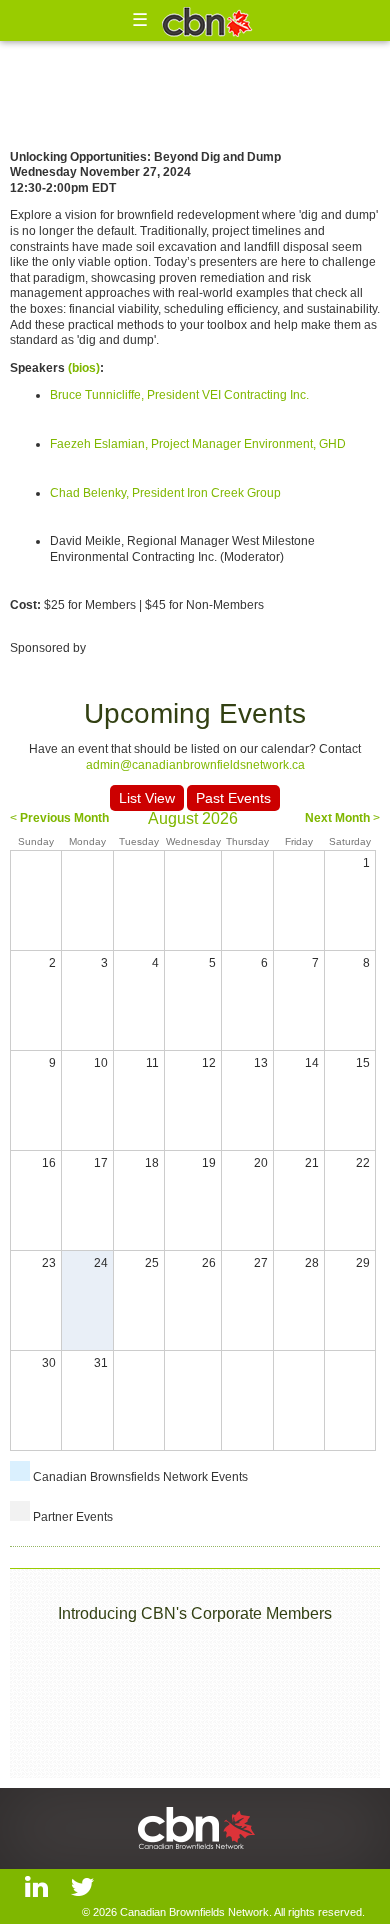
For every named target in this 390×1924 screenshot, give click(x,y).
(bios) (84, 368)
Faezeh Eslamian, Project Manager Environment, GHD (198, 444)
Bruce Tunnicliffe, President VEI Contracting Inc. (179, 395)
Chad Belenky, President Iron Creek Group (165, 493)
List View (147, 798)
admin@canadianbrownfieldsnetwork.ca (195, 765)
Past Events (233, 798)
